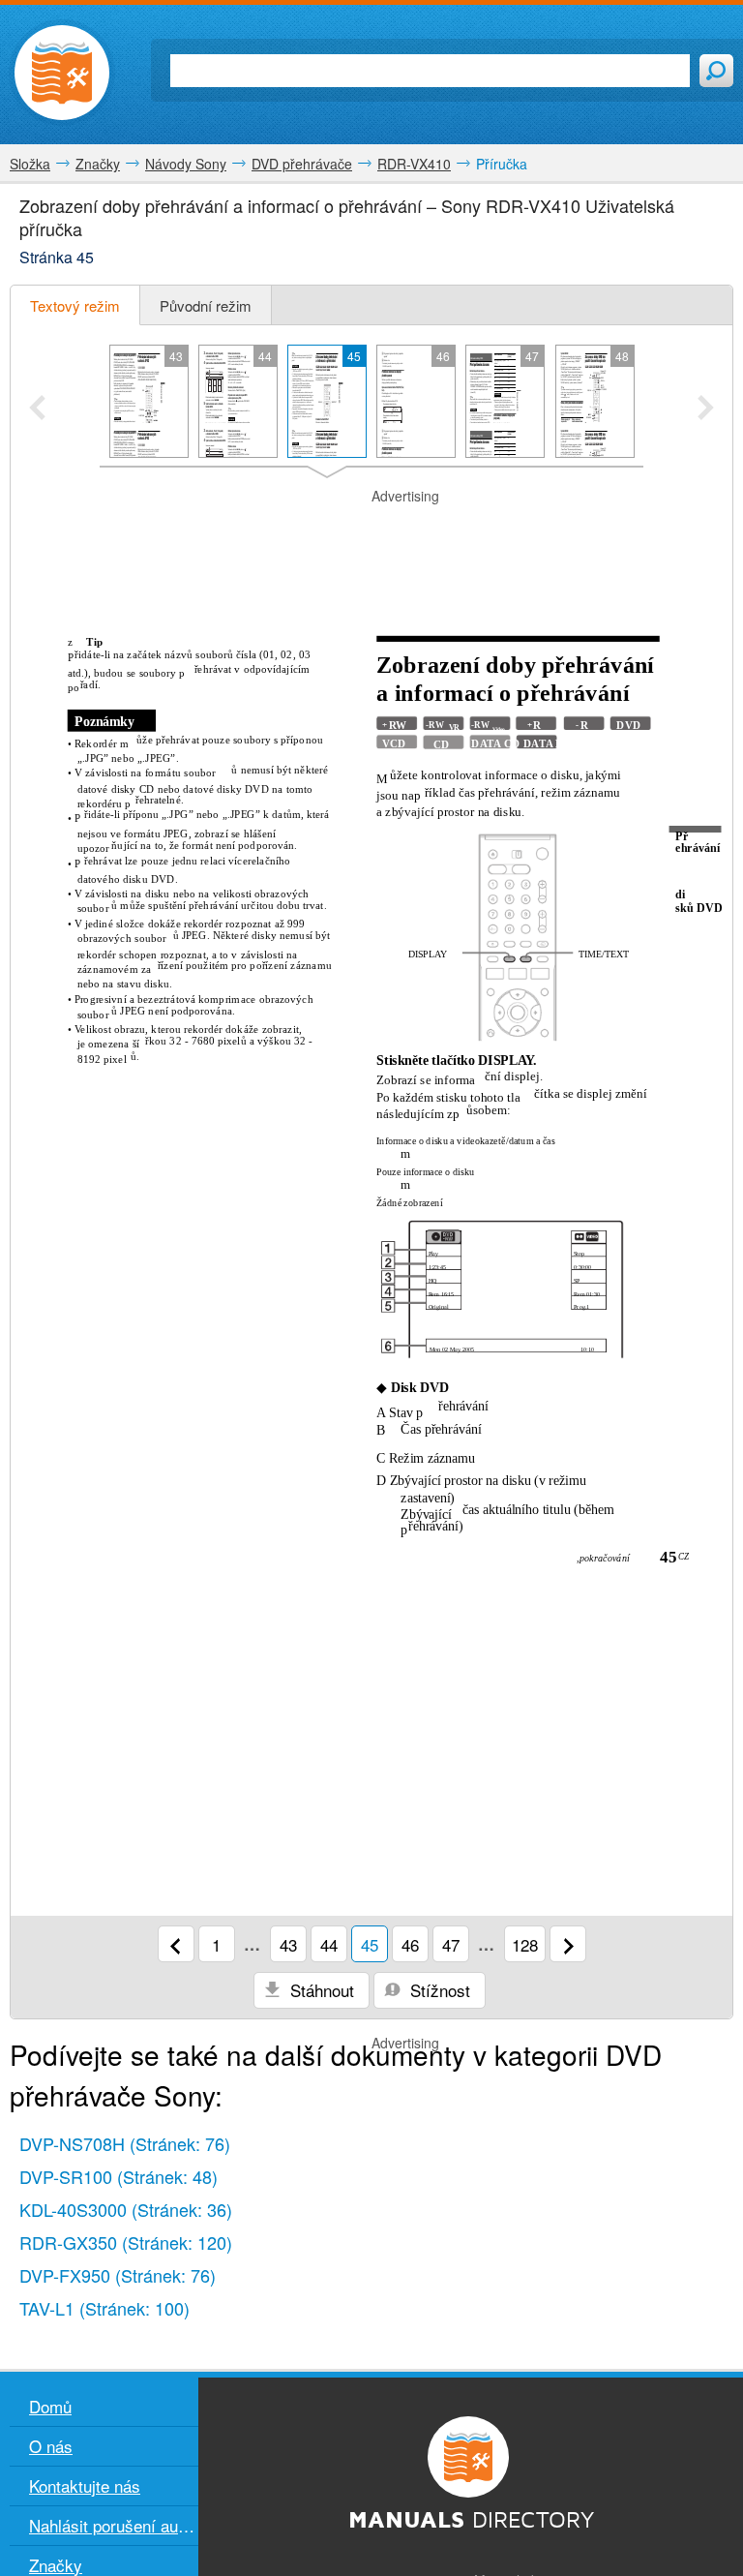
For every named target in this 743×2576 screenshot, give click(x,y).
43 (288, 1944)
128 (525, 1944)
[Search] (716, 71)
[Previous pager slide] (37, 409)
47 (451, 1944)
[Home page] (62, 73)
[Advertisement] (371, 535)
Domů (50, 2406)
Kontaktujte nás (85, 2485)
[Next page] (568, 1944)
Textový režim (75, 305)
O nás (51, 2446)
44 (329, 1944)
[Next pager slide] (706, 409)
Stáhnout (320, 1990)
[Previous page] (176, 1944)
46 (410, 1944)
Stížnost (438, 1990)
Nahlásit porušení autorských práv (114, 2525)
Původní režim (206, 305)
